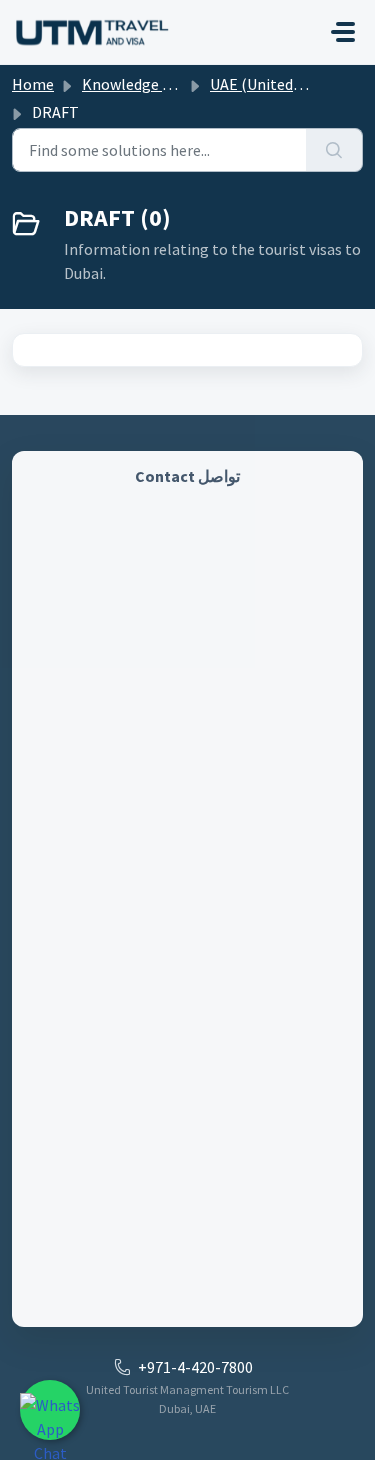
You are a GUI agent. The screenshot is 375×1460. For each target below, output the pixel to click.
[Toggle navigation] (343, 32)
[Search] (334, 150)
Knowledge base (138, 84)
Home (33, 84)
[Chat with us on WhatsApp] (50, 1410)
